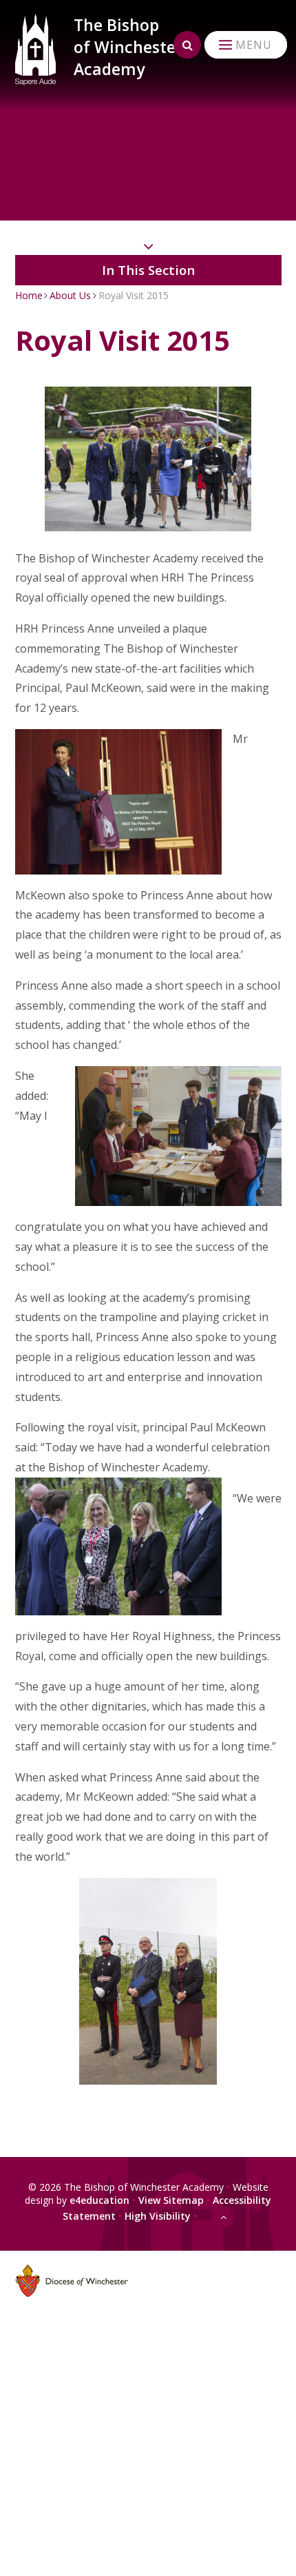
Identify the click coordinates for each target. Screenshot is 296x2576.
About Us (70, 295)
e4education (99, 2200)
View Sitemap (171, 2200)
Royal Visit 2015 (134, 295)
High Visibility (158, 2216)
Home (29, 295)
